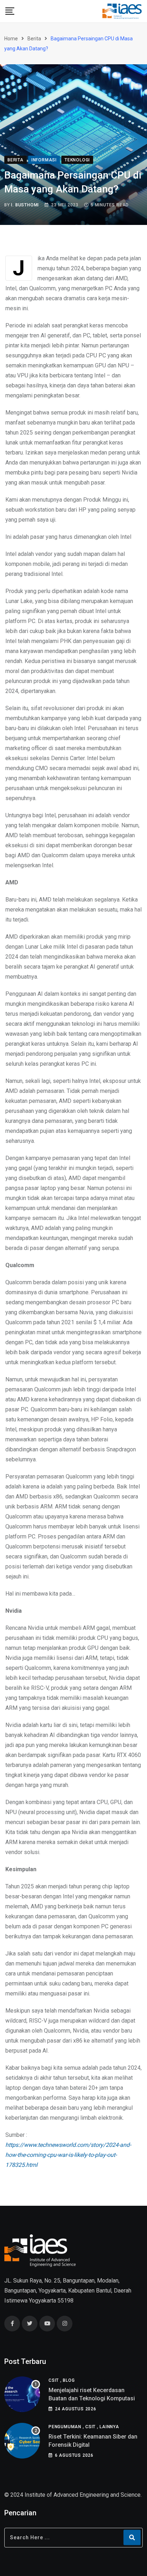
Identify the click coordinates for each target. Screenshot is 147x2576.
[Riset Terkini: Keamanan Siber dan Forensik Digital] (22, 2441)
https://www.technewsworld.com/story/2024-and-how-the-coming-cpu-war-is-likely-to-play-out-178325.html (68, 2155)
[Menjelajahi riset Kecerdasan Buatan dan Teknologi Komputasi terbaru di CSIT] (22, 2394)
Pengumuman (65, 2427)
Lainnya (109, 2427)
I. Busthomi (25, 205)
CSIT (54, 2380)
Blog (69, 2380)
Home (11, 39)
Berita (34, 39)
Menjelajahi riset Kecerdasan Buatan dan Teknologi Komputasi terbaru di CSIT (92, 2398)
